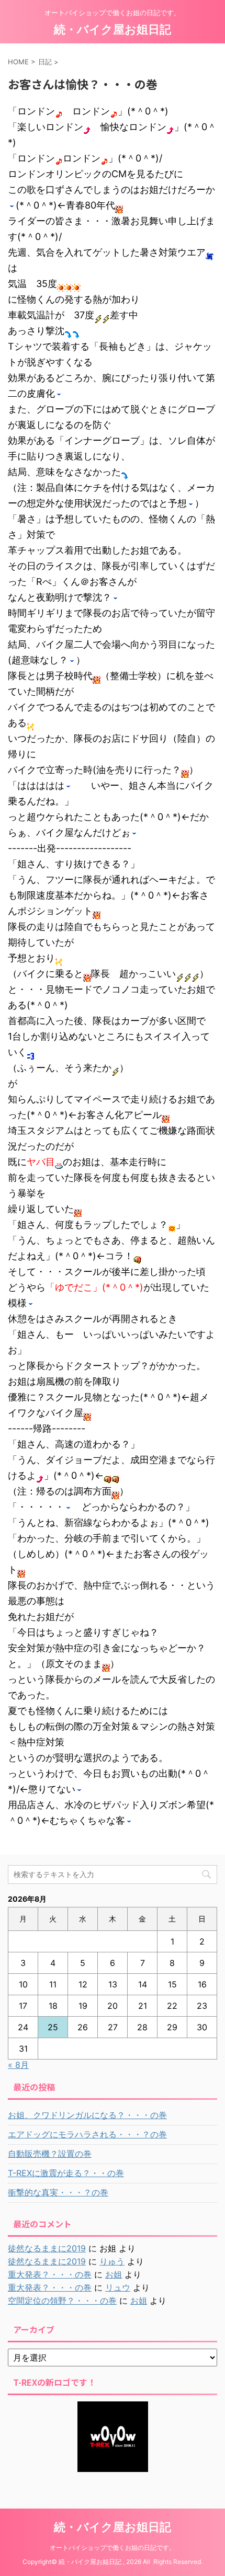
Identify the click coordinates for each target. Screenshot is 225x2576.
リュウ (118, 2287)
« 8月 (18, 2065)
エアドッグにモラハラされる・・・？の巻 (87, 2134)
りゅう (112, 2261)
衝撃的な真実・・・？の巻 (58, 2192)
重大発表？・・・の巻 (50, 2274)
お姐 (114, 2274)
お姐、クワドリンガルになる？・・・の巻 (87, 2115)
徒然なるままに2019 (47, 2248)
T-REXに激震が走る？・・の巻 (66, 2173)
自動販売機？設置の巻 (50, 2154)
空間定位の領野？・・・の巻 (62, 2301)
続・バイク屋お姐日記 (113, 29)
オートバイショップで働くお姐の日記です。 (113, 2548)
